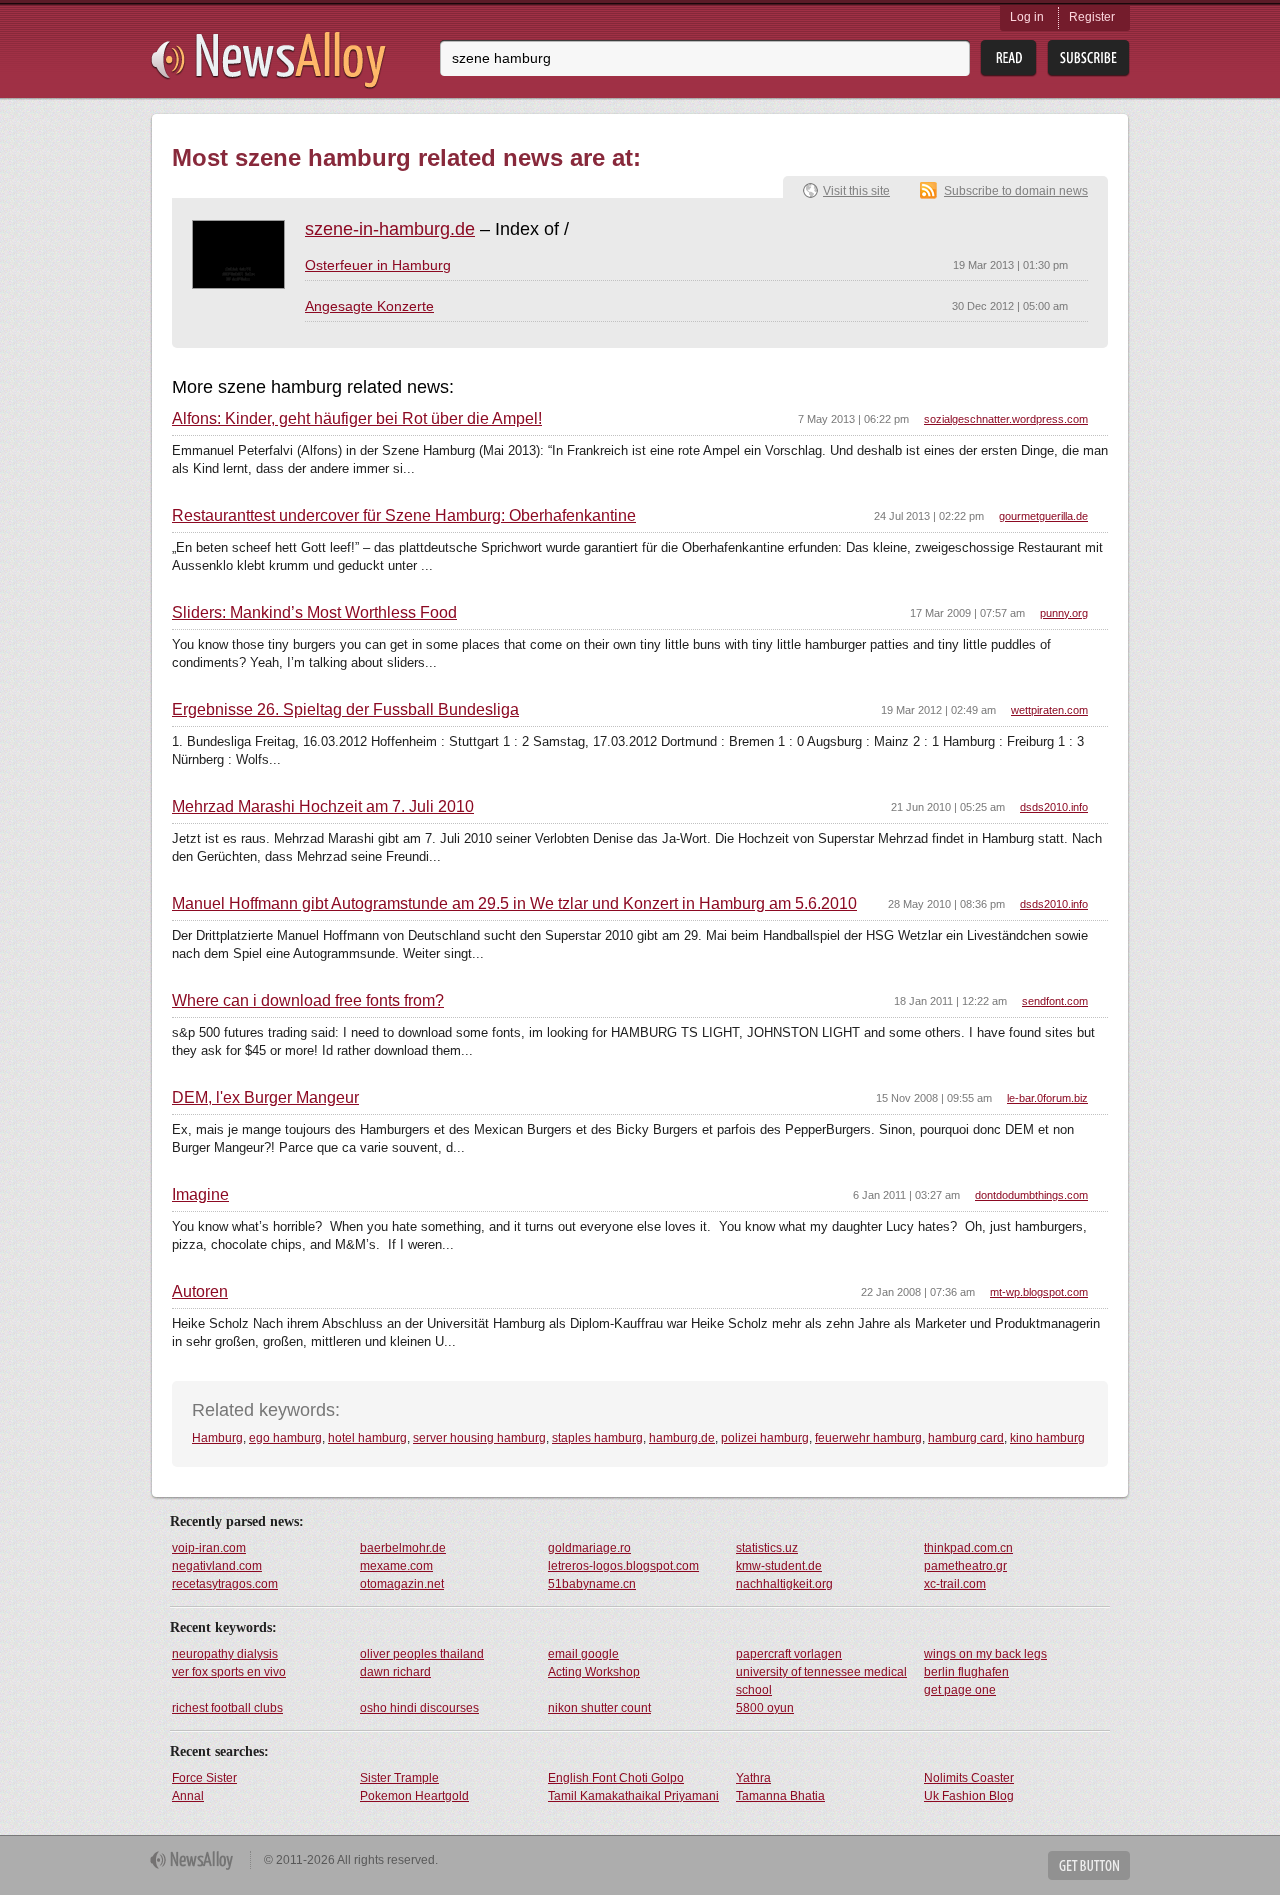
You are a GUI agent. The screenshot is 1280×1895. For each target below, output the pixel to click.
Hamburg (217, 1438)
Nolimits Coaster (969, 1778)
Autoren (200, 1292)
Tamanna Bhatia (780, 1796)
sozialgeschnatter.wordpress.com (1006, 419)
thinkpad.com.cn (968, 1548)
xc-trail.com (955, 1584)
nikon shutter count (599, 1708)
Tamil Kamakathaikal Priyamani (633, 1796)
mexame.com (396, 1566)
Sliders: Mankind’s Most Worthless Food (314, 613)
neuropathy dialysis (225, 1654)
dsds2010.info (1054, 807)
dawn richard (395, 1672)
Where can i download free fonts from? (308, 1001)
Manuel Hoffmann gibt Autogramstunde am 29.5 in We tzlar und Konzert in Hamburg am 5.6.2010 (514, 904)
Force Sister (204, 1778)
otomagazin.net (402, 1584)
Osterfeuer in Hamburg (378, 265)
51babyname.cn (592, 1584)
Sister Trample (399, 1778)
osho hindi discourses (419, 1708)
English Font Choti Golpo (616, 1778)
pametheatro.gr (965, 1566)
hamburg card (966, 1438)
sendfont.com (1055, 1001)
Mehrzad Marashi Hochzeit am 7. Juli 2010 (323, 807)
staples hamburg (597, 1438)
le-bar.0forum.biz (1047, 1098)
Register (1092, 17)
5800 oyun (765, 1708)
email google (583, 1654)
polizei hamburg (765, 1438)
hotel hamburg (367, 1438)
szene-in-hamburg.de (390, 229)
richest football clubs (227, 1708)
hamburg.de (682, 1438)
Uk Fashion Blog (969, 1796)
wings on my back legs (985, 1654)
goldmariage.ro (589, 1548)
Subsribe (1088, 58)
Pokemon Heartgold (414, 1796)
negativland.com (217, 1566)
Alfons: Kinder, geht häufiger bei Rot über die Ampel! (357, 419)
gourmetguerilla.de (1043, 516)
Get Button (1089, 1865)
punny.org (1064, 613)
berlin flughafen (966, 1672)
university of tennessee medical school (821, 1681)
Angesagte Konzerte (369, 306)
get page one (960, 1690)
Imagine (200, 1195)
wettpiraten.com (1049, 710)
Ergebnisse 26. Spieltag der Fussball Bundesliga (345, 710)
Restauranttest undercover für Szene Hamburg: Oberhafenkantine (404, 516)
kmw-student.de (779, 1566)
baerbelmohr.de (403, 1548)
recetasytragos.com (225, 1584)
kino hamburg (1047, 1438)
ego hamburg (285, 1438)
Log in (1027, 17)
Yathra (753, 1778)
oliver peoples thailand (422, 1654)
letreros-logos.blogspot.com (623, 1566)
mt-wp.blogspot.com (1039, 1292)
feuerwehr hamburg (868, 1438)
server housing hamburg (479, 1438)
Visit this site (856, 191)
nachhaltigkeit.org (784, 1584)
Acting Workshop (594, 1672)
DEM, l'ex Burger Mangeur (265, 1098)
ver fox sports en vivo (229, 1672)
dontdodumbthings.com (1031, 1195)
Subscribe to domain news (1016, 191)
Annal (188, 1796)
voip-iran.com (209, 1548)
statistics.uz (767, 1548)
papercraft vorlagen (789, 1654)
